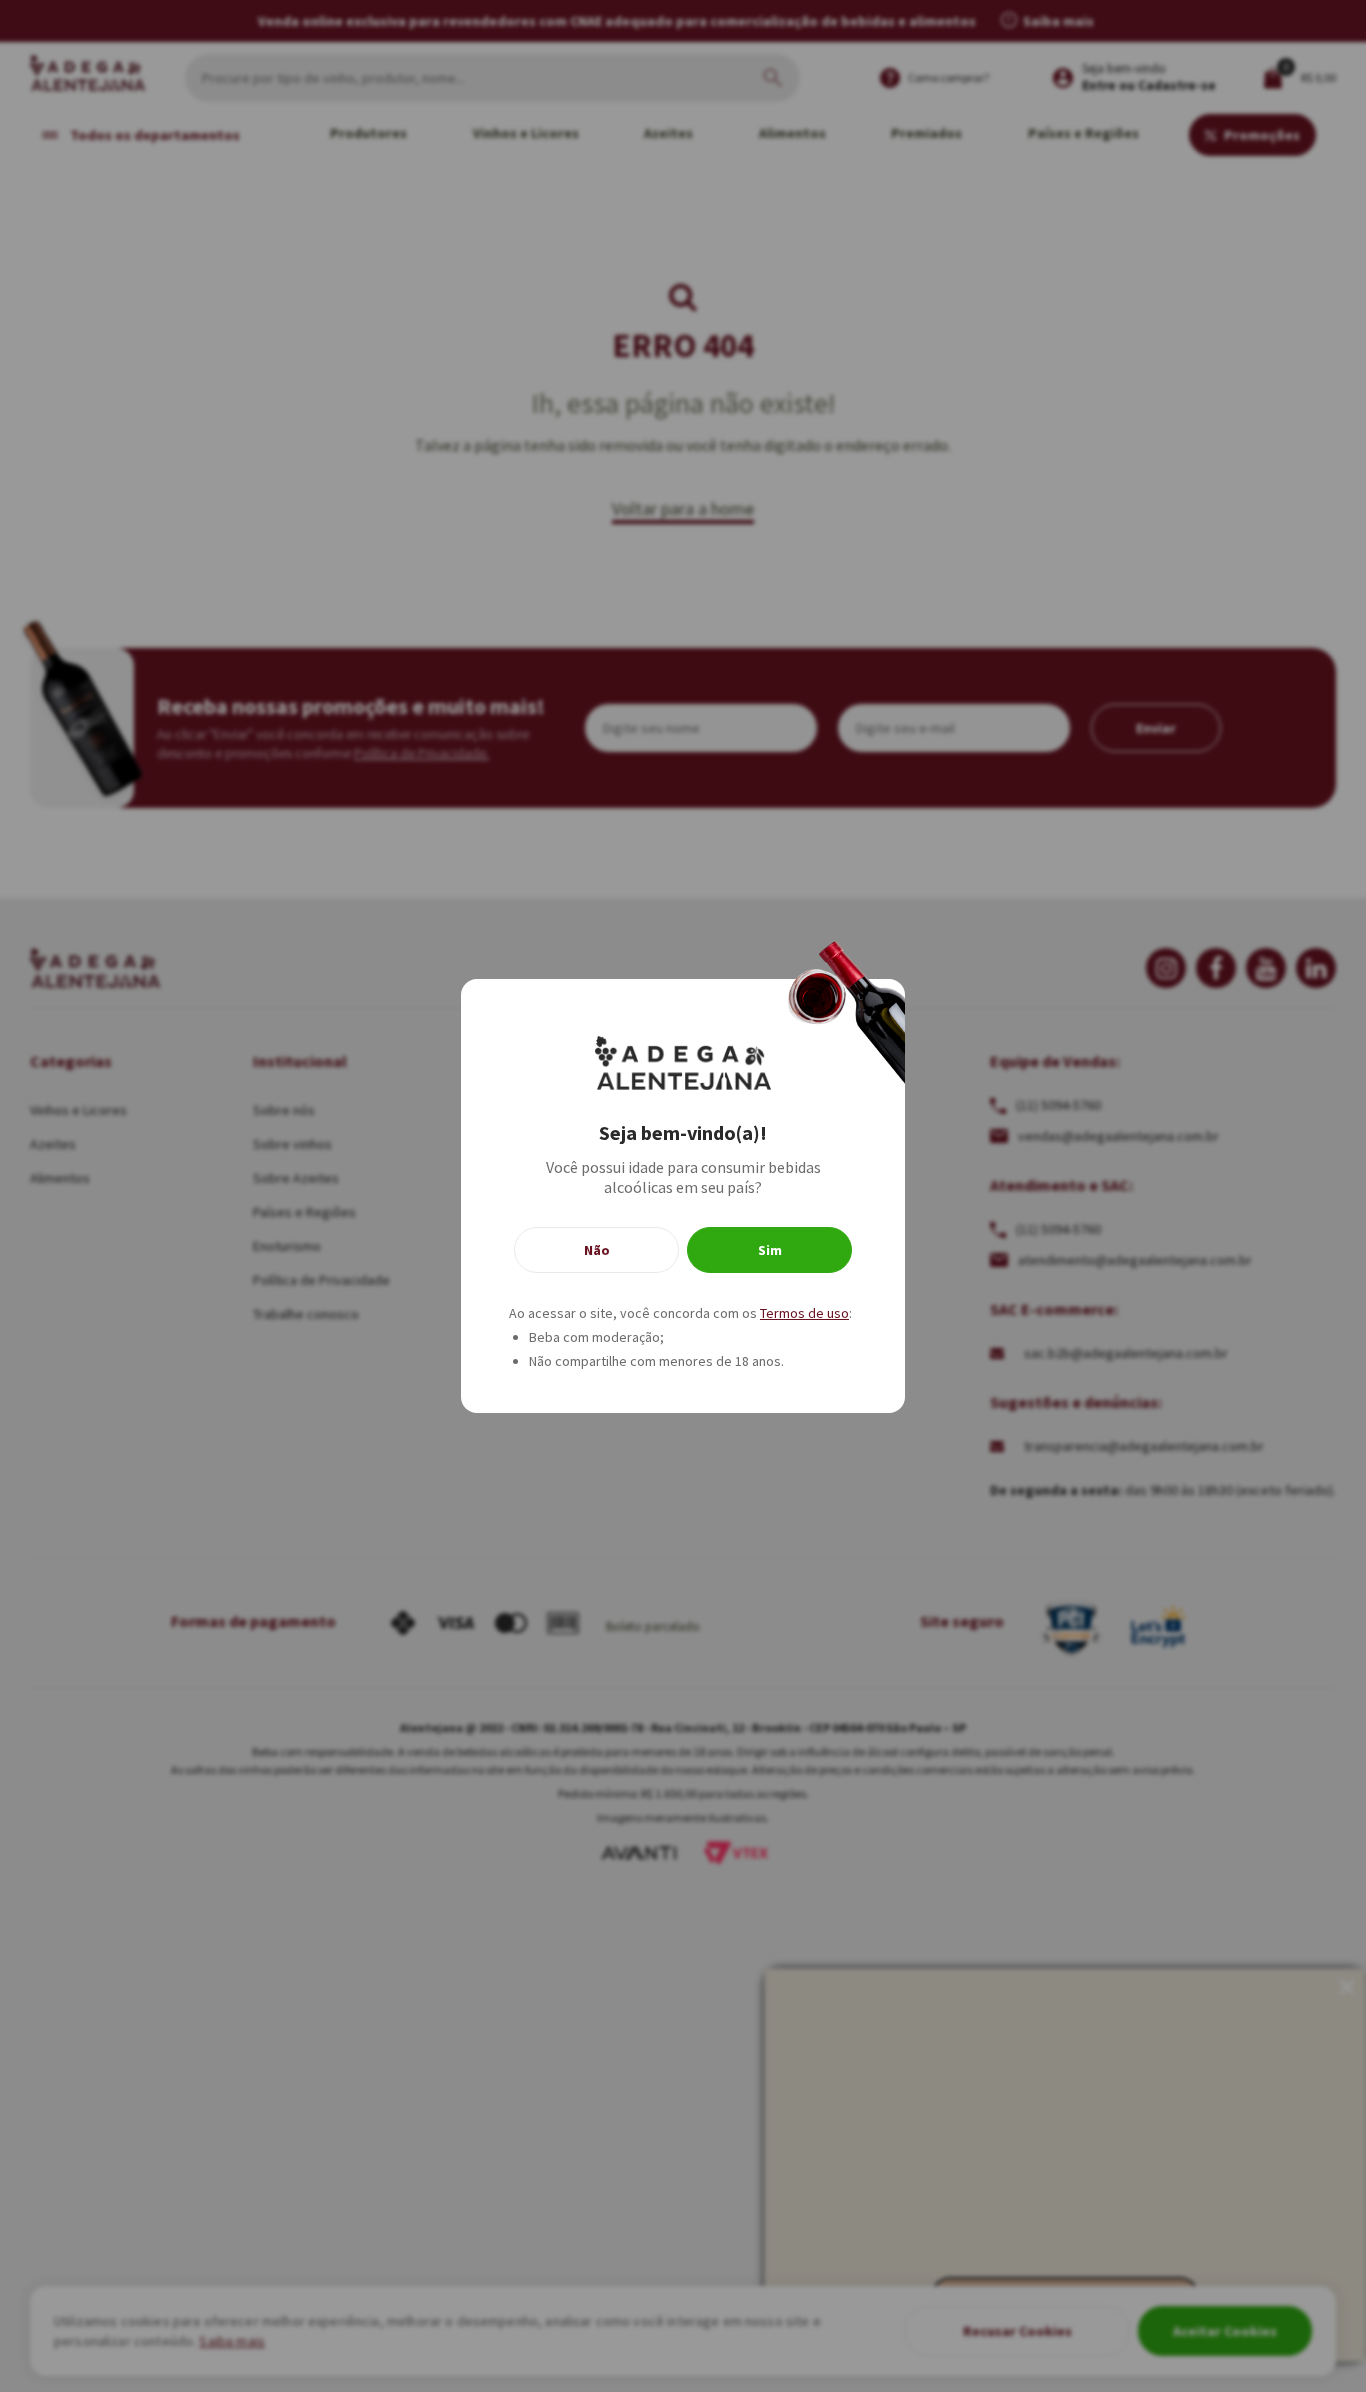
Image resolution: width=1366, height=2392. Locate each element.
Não (597, 1250)
